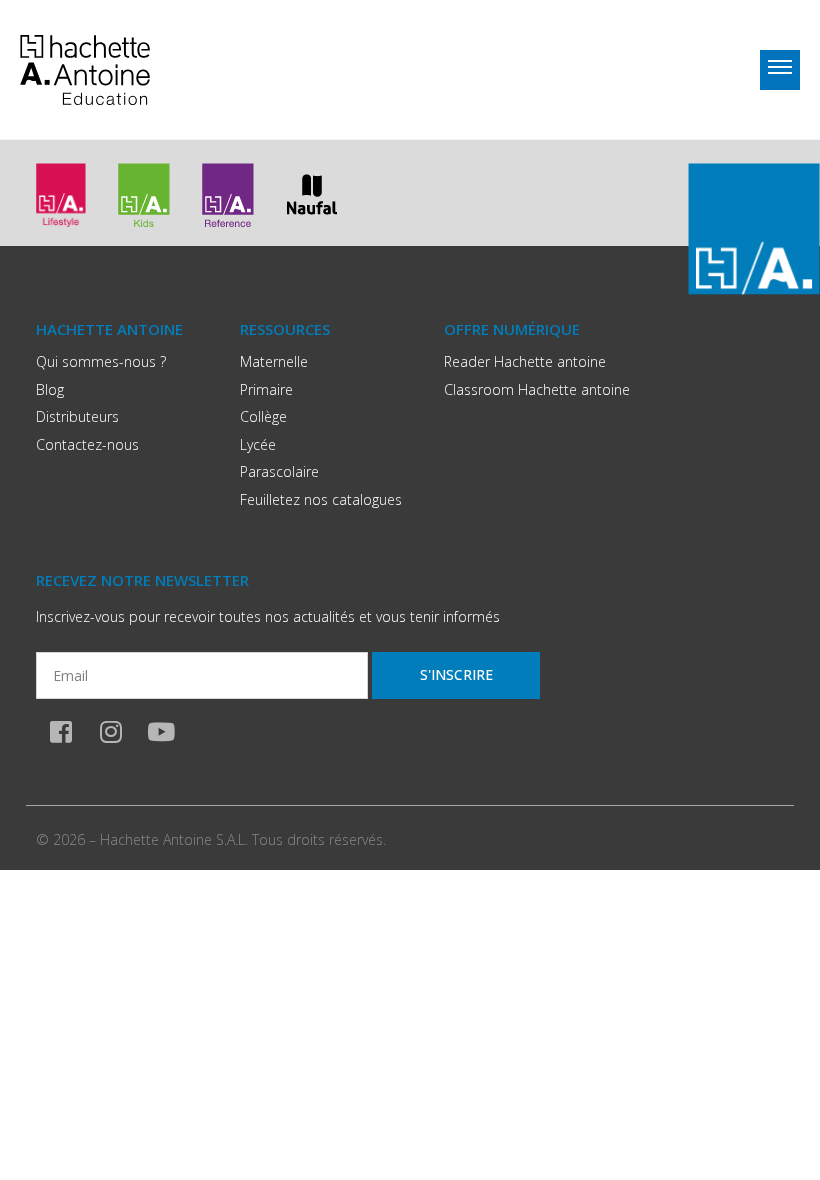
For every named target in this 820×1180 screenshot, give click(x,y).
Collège (263, 416)
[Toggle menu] (780, 70)
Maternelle (274, 361)
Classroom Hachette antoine (537, 389)
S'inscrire (456, 674)
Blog (50, 389)
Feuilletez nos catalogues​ (321, 499)
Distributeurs (77, 416)
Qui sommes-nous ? (101, 361)
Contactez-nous (87, 444)
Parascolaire (279, 471)
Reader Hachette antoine (525, 361)
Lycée (258, 444)
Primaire (266, 389)
